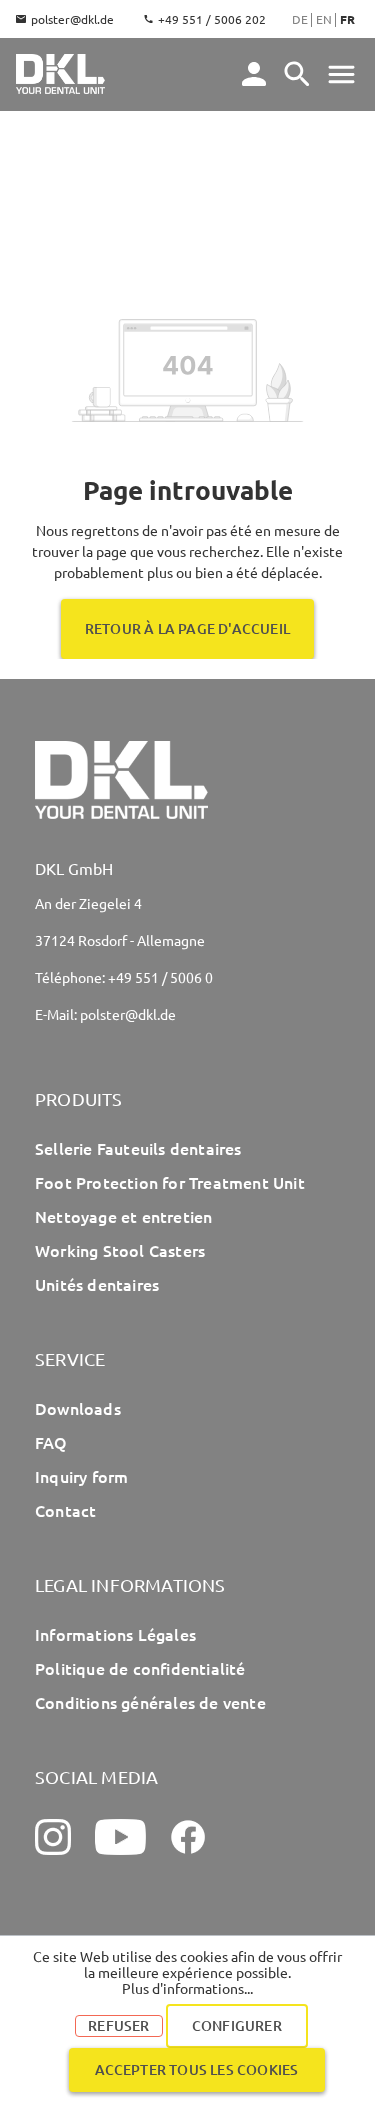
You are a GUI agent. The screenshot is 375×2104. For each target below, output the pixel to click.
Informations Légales (115, 1634)
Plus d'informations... (187, 1988)
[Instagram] (53, 1837)
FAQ (51, 1442)
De (300, 19)
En (324, 19)
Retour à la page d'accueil (187, 628)
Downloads (78, 1408)
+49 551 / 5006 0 (160, 977)
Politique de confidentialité (140, 1668)
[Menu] (297, 74)
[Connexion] (254, 74)
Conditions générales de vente (150, 1702)
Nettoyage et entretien (123, 1216)
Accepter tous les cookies (197, 2069)
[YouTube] (120, 1837)
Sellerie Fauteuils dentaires (138, 1148)
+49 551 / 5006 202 (212, 19)
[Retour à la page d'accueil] (60, 74)
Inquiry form (81, 1476)
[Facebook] (188, 1837)
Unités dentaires (97, 1284)
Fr (347, 19)
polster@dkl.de (72, 19)
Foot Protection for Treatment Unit (170, 1182)
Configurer (237, 2025)
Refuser (118, 2025)
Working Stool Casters (120, 1250)
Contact (65, 1510)
